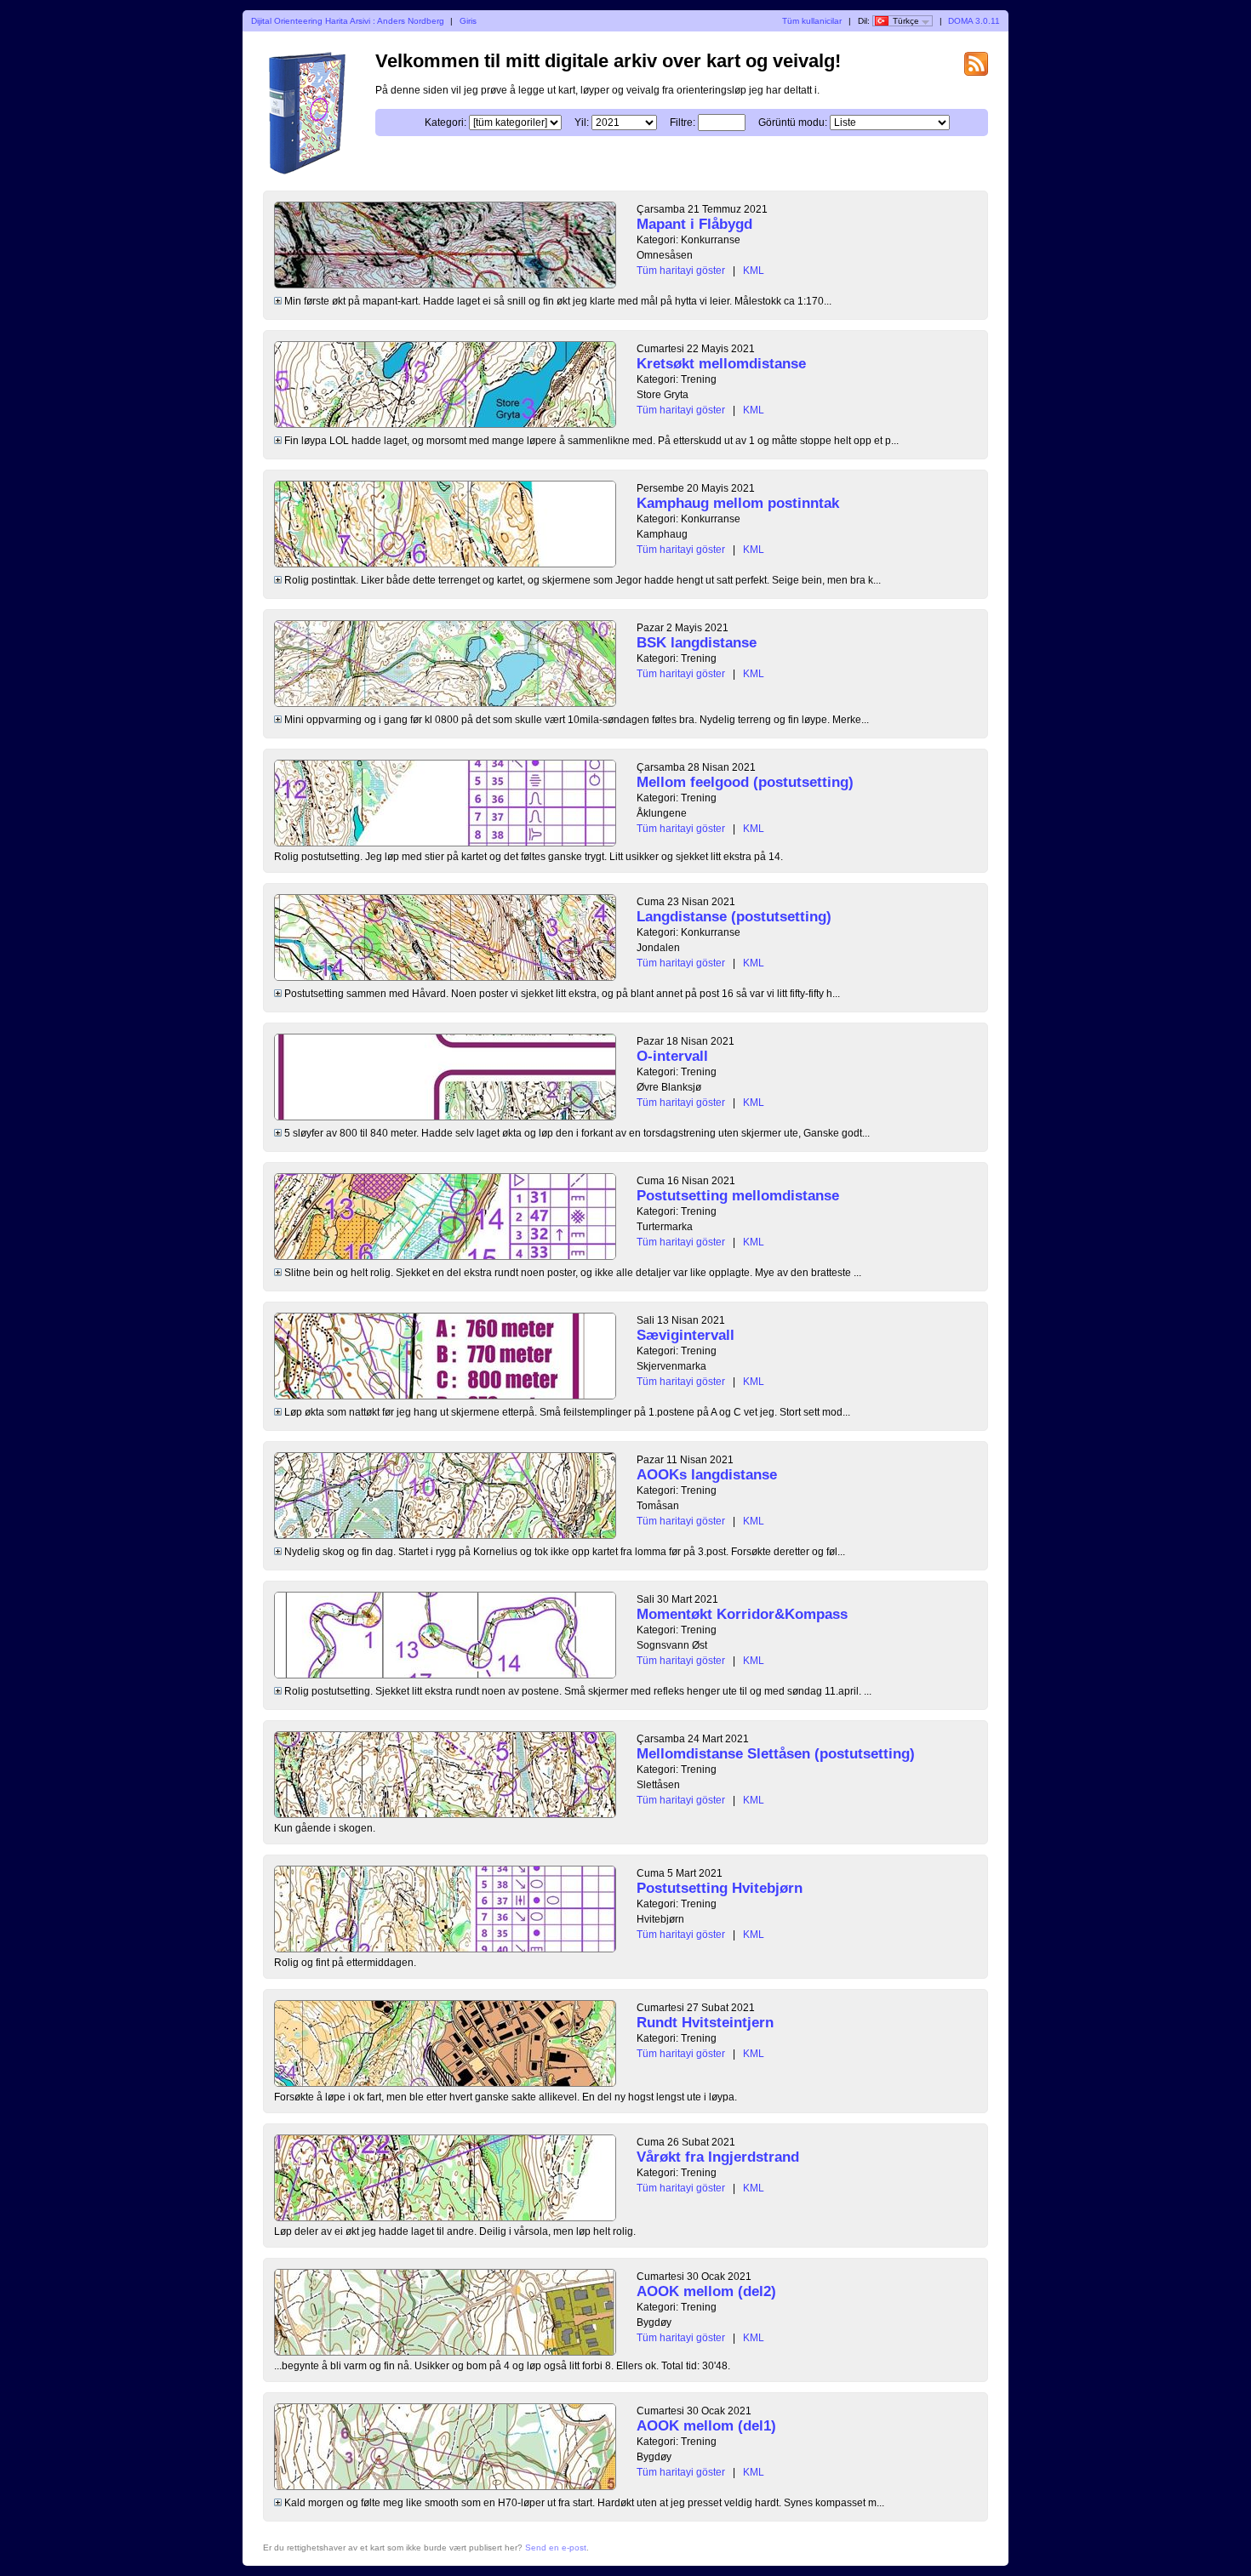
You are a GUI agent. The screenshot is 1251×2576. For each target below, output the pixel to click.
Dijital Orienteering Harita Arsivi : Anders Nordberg (348, 21)
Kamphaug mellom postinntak (738, 503)
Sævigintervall (685, 1335)
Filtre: (683, 123)
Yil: (582, 123)
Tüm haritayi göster (681, 271)
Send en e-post (556, 2548)
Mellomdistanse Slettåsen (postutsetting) (776, 1754)
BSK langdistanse (697, 643)
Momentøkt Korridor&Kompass (742, 1614)
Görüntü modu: (793, 123)
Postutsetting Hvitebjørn (720, 1888)
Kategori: (446, 123)
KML (754, 271)
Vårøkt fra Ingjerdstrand (718, 2157)
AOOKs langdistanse (707, 1475)
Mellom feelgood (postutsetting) (745, 782)
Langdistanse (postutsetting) (734, 917)
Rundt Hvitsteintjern (705, 2023)
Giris (468, 21)
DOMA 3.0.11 (974, 21)
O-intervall (672, 1056)
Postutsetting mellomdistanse (738, 1196)
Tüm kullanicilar (812, 21)
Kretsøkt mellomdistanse (721, 364)
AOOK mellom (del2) (706, 2291)
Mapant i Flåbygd (694, 224)
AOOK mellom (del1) (706, 2426)
